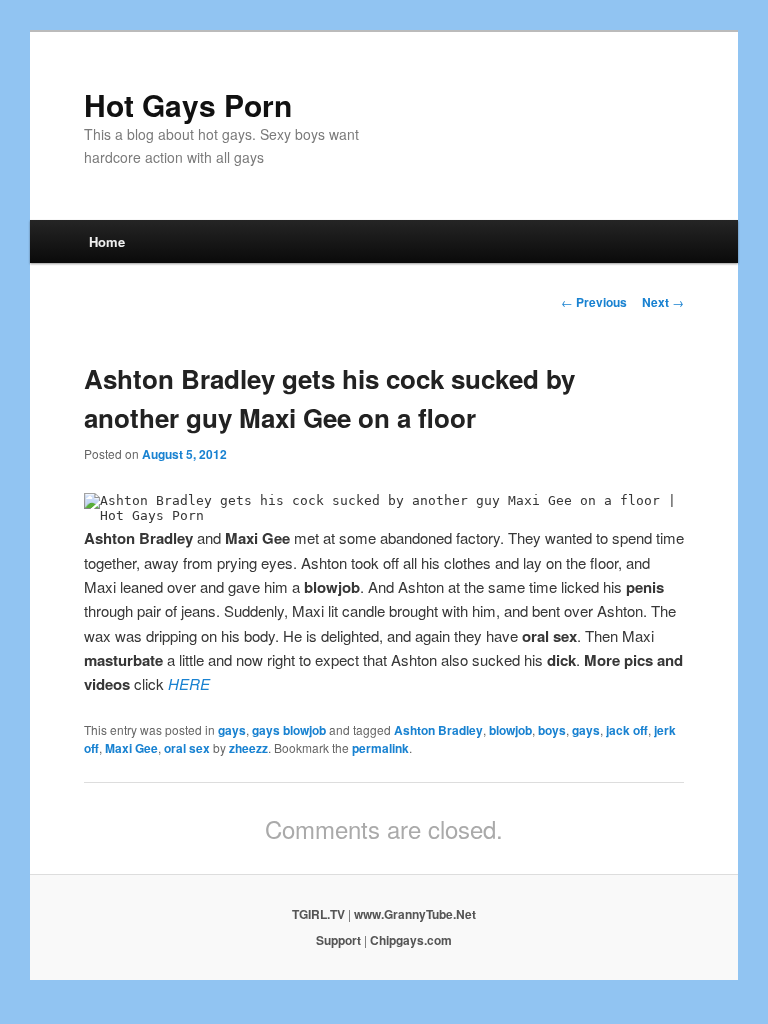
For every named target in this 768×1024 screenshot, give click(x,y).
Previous (594, 302)
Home (107, 241)
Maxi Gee (131, 748)
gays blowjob (289, 730)
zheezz (248, 748)
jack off (627, 730)
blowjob (510, 730)
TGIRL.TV (318, 914)
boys (552, 730)
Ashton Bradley (438, 730)
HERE (189, 683)
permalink (380, 748)
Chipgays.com (411, 940)
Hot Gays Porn (188, 104)
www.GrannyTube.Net (415, 914)
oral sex (187, 748)
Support (338, 940)
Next (663, 302)
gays (232, 730)
